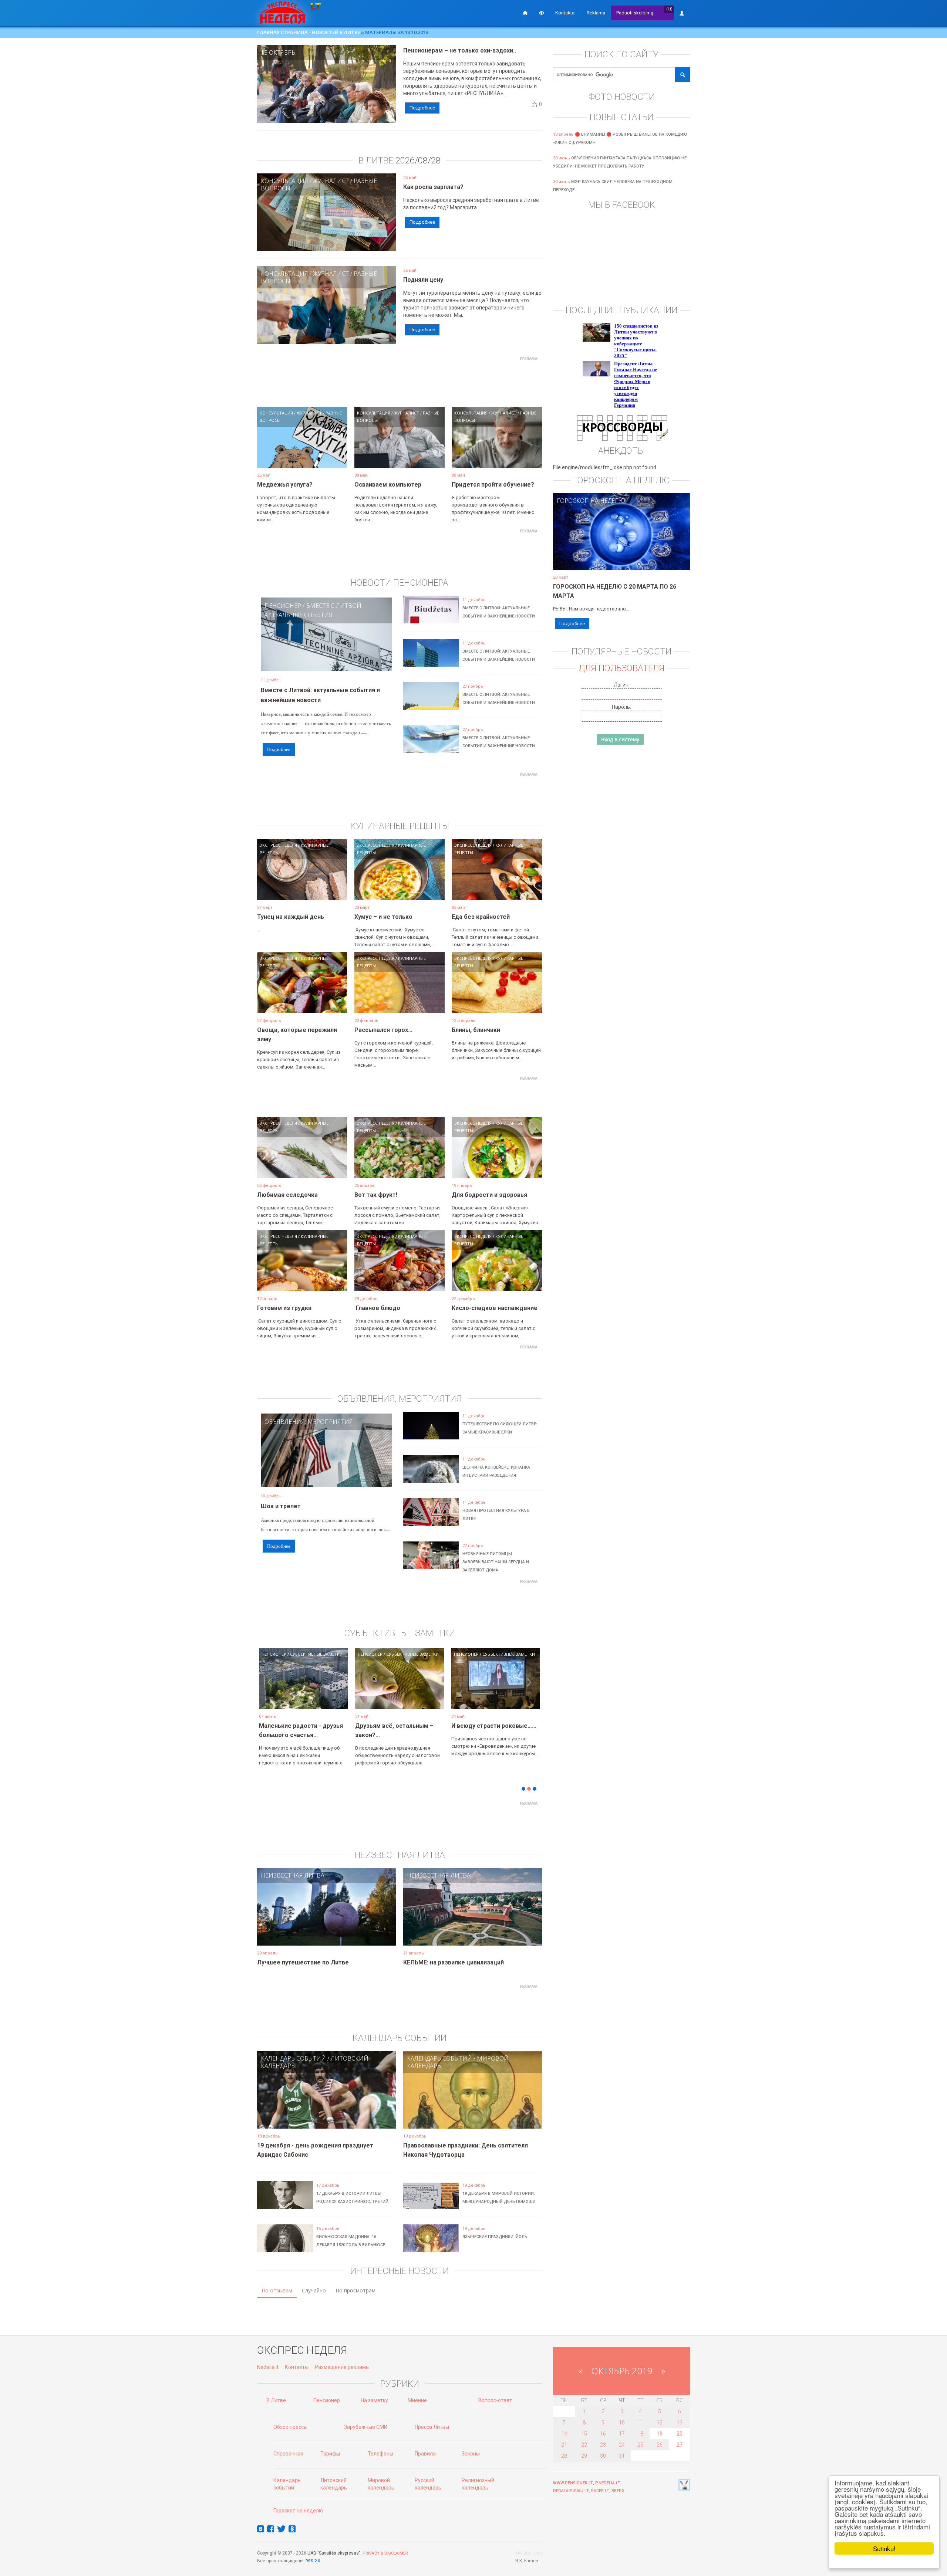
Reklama (596, 13)
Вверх (618, 2491)
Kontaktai (565, 13)
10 (622, 2423)
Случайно (314, 2290)
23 (603, 2445)
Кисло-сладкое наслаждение (495, 1308)
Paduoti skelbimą (635, 13)
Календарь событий (293, 2058)
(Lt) (669, 9)
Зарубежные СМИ (366, 2427)
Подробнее (422, 108)
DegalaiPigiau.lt (571, 2491)
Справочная (288, 2454)
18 (640, 2434)
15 (584, 2434)
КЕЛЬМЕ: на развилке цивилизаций (454, 1962)
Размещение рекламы (342, 2367)
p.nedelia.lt (608, 2483)
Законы (471, 2454)
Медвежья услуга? (285, 485)
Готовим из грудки (284, 1308)
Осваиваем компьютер (388, 485)
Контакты (297, 2367)
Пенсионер (283, 606)
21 (564, 2445)
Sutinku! (884, 2548)
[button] (270, 1690)
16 (603, 2434)
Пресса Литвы (432, 2427)
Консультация (284, 181)
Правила (425, 2454)
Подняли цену (423, 280)
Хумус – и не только (383, 917)
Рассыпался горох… (383, 1030)
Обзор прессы (290, 2427)
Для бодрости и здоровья (489, 1195)
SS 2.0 (314, 2561)
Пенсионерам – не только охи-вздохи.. (460, 50)
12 (660, 2423)
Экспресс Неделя (278, 845)
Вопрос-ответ (495, 2400)
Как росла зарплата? (433, 187)
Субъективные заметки (372, 1654)
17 (622, 2434)
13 (680, 2423)
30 (603, 2456)
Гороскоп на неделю (591, 501)
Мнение (417, 2400)
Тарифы (330, 2454)
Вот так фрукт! (376, 1195)
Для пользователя (621, 668)
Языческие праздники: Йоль (495, 2237)
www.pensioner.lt (573, 2483)
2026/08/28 (418, 160)
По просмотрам (355, 2290)
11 (640, 2423)
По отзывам (277, 2290)
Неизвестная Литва (293, 1875)
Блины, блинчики (476, 1030)
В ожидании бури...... (441, 1726)
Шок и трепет (281, 1506)
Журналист (331, 181)
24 (622, 2445)
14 (564, 2434)
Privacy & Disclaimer (385, 2553)
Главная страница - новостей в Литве (309, 32)
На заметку (374, 2400)
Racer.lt (600, 2491)
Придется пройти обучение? (493, 485)
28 (564, 2456)
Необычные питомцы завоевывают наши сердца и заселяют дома (496, 1562)
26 (660, 2445)
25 (640, 2445)
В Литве (276, 2400)
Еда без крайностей (481, 917)
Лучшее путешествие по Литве (303, 1962)
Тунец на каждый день (291, 917)
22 (584, 2445)
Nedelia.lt (268, 2367)
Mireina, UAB (529, 2553)
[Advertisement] (400, 381)
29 (584, 2456)
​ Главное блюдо (377, 1308)
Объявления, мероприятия (309, 1422)
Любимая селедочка (287, 1195)
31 (622, 2456)
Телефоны (380, 2454)
